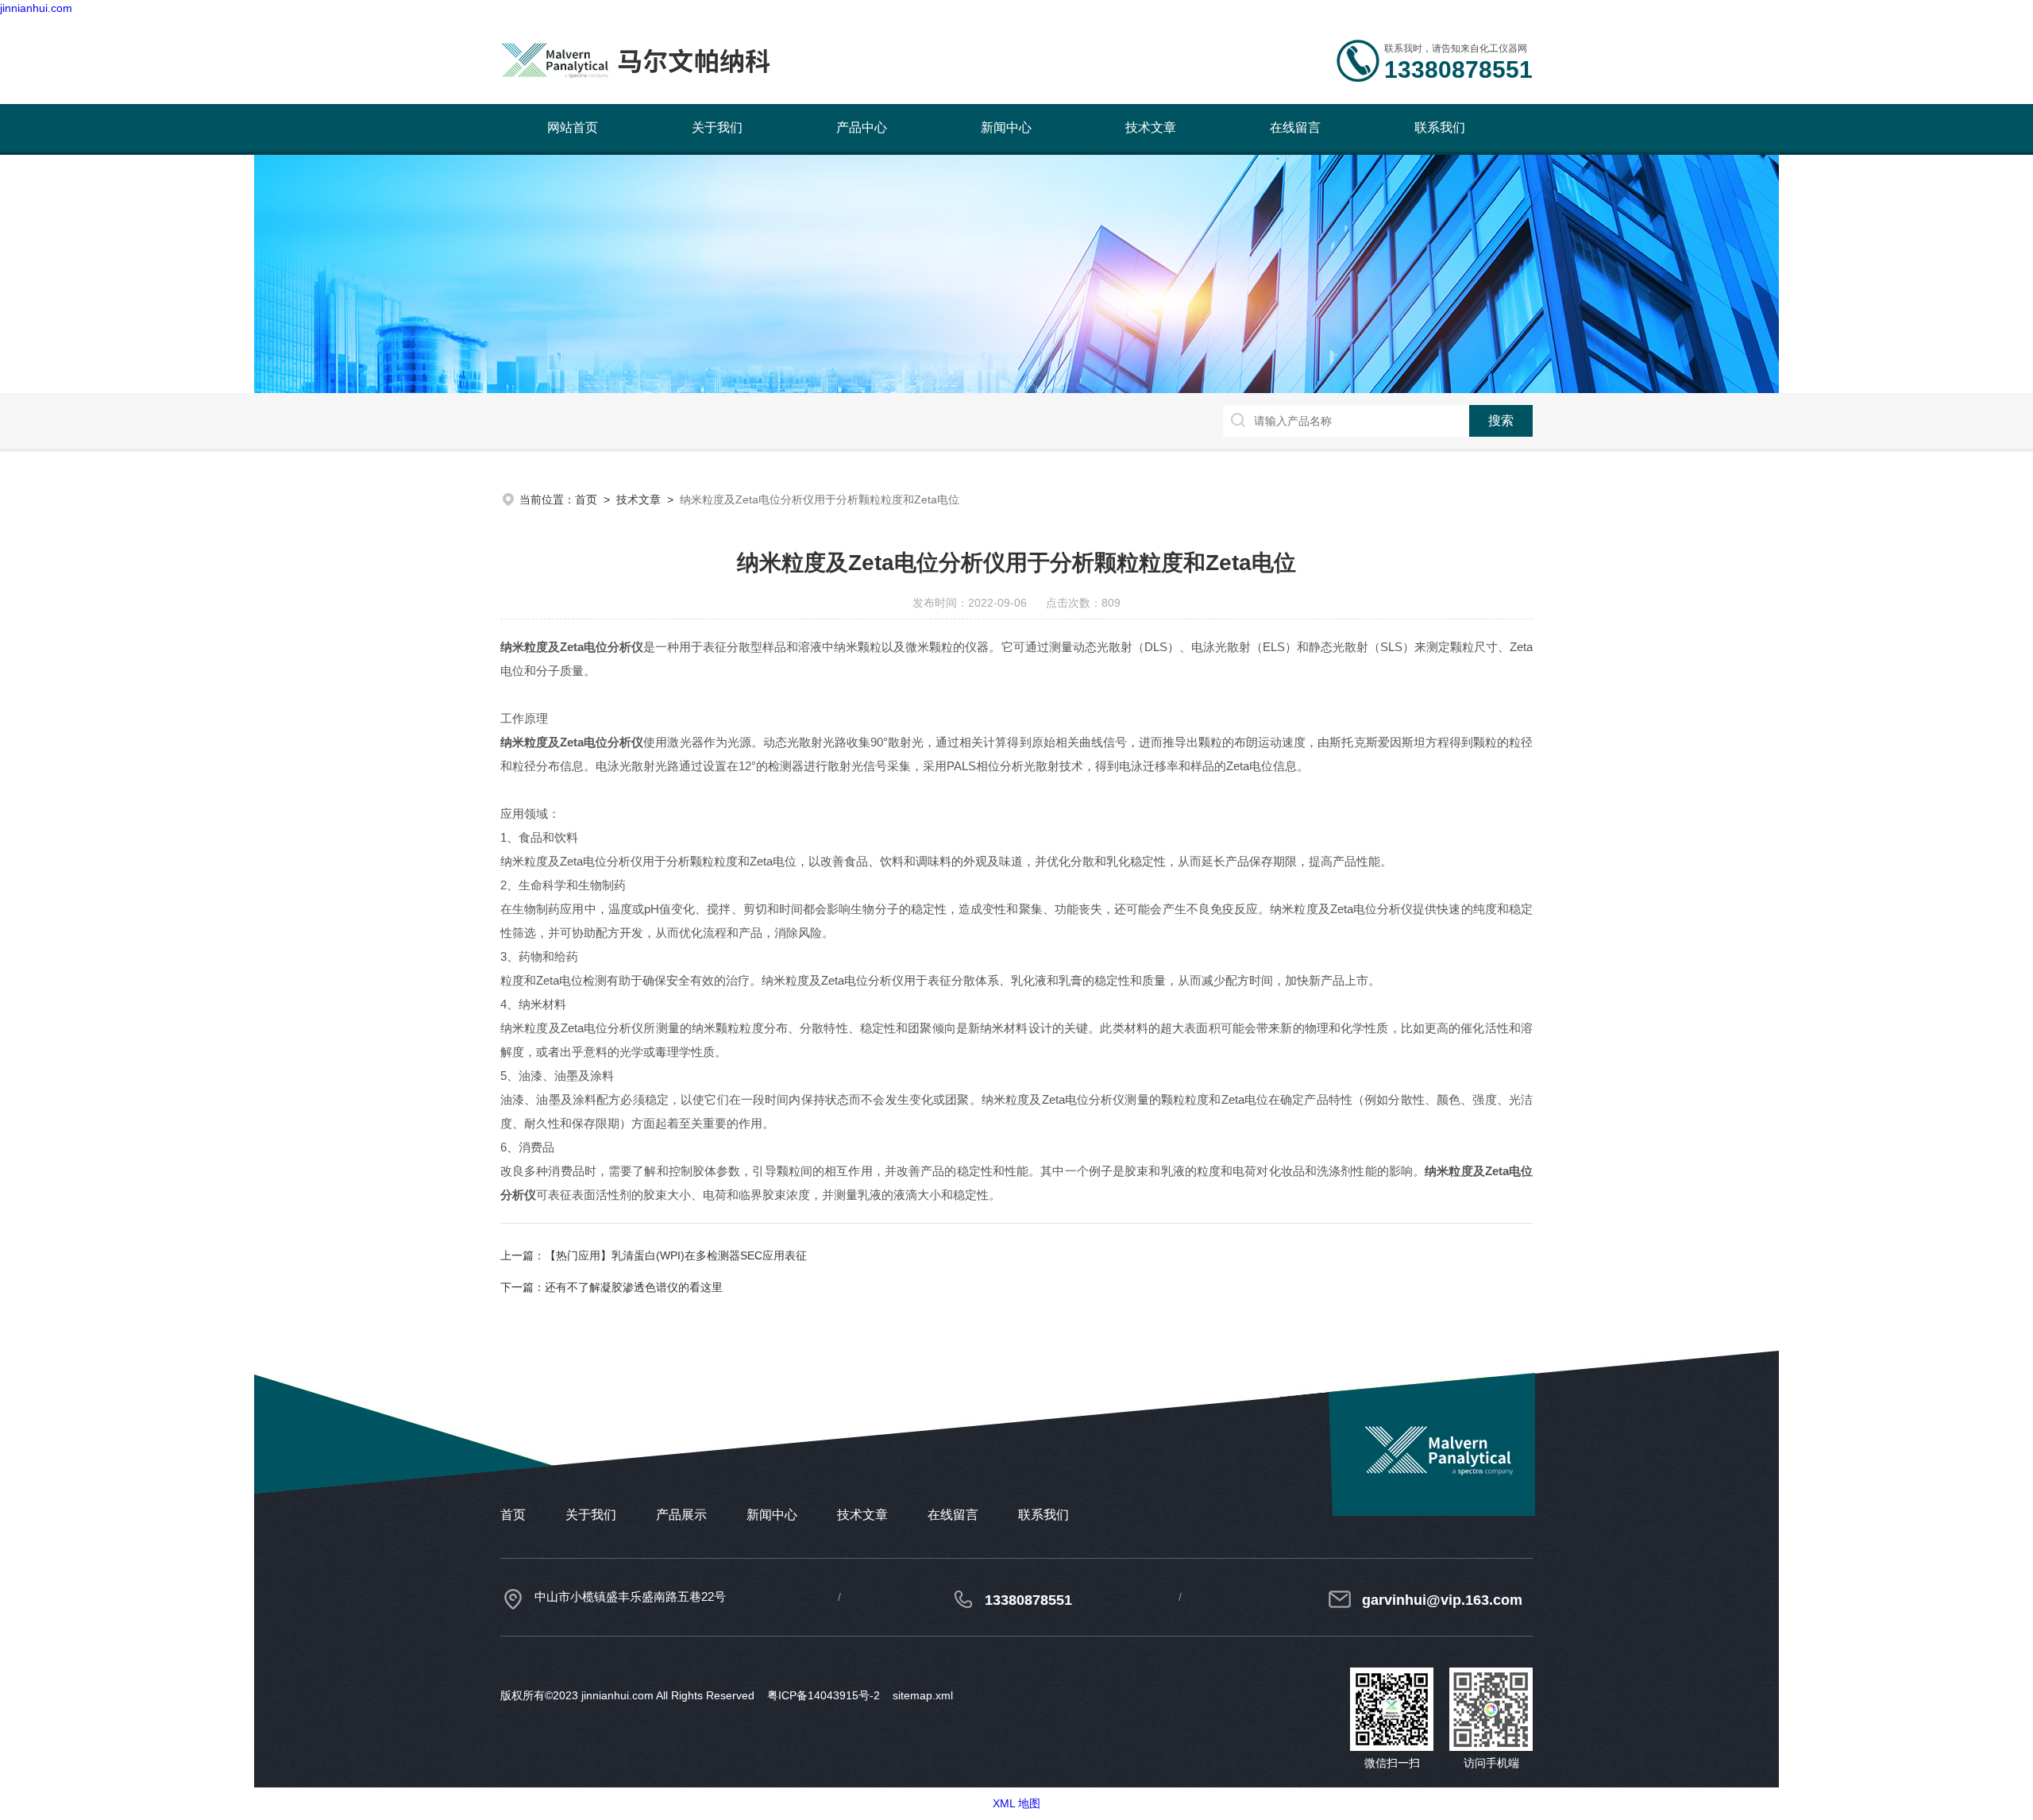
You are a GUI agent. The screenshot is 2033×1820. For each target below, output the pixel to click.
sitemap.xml (923, 1695)
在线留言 (1295, 127)
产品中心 (862, 127)
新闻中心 (1006, 127)
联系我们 (1440, 127)
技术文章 (1151, 127)
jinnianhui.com (36, 8)
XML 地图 (1016, 1803)
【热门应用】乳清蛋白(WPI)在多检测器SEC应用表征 (676, 1255)
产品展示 (681, 1515)
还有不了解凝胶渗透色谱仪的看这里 (634, 1287)
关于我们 (717, 127)
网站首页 (573, 127)
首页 (586, 499)
